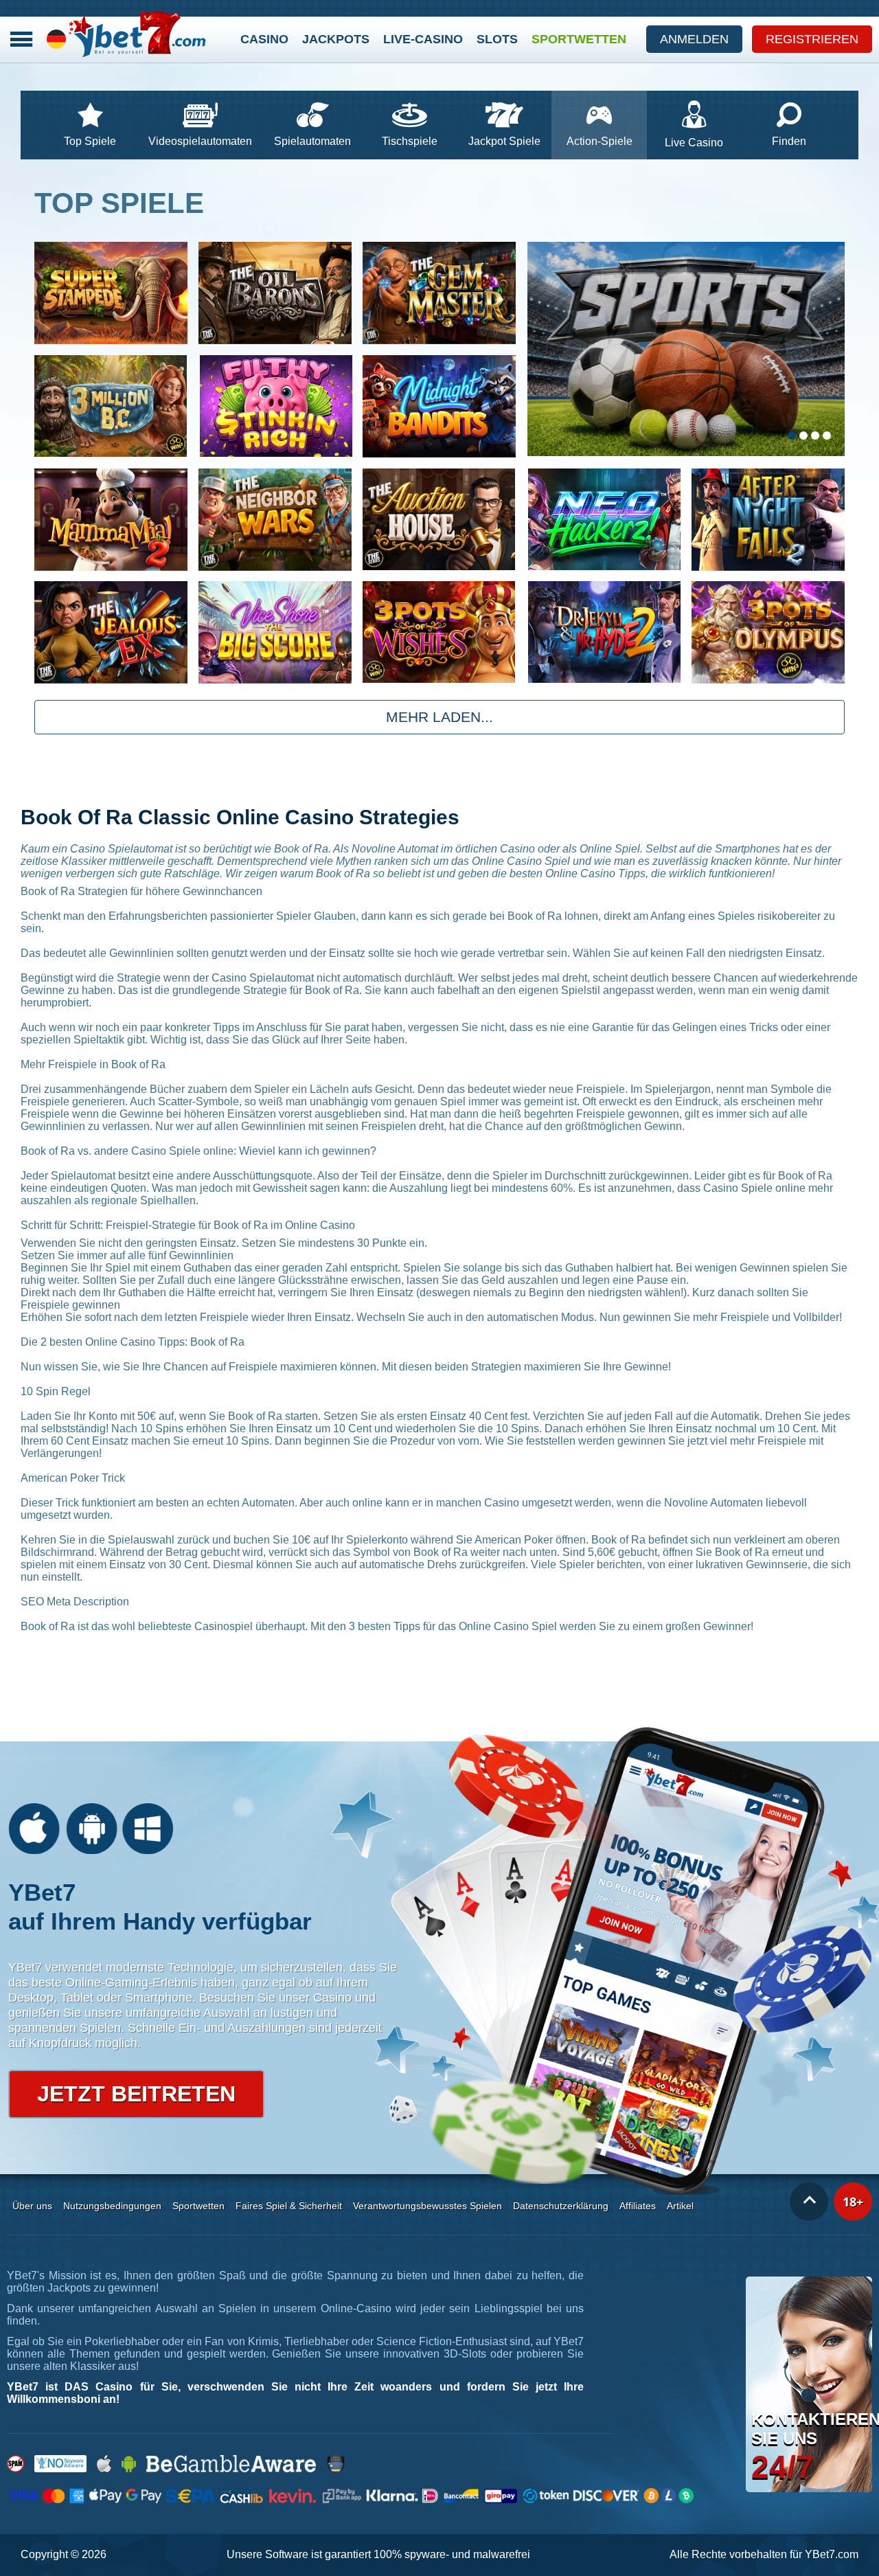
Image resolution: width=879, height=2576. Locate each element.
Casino (264, 39)
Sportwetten (579, 39)
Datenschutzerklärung (561, 2206)
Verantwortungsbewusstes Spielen (427, 2206)
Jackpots (336, 39)
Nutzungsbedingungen (112, 2206)
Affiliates (638, 2206)
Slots (497, 39)
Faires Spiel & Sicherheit (289, 2206)
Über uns (32, 2206)
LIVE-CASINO (423, 39)
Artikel (680, 2206)
